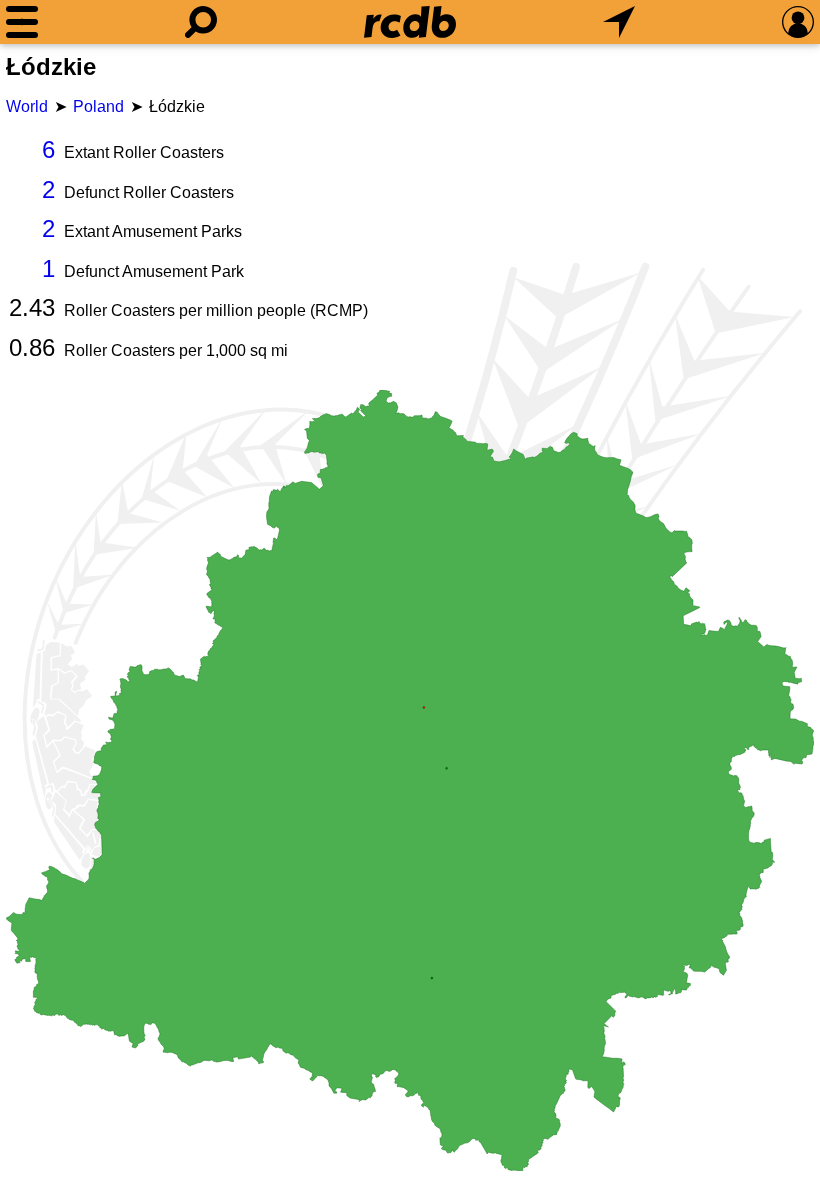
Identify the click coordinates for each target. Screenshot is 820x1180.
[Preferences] (798, 22)
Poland (98, 106)
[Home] (410, 22)
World (27, 106)
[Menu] (22, 22)
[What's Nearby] (619, 22)
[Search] (201, 22)
